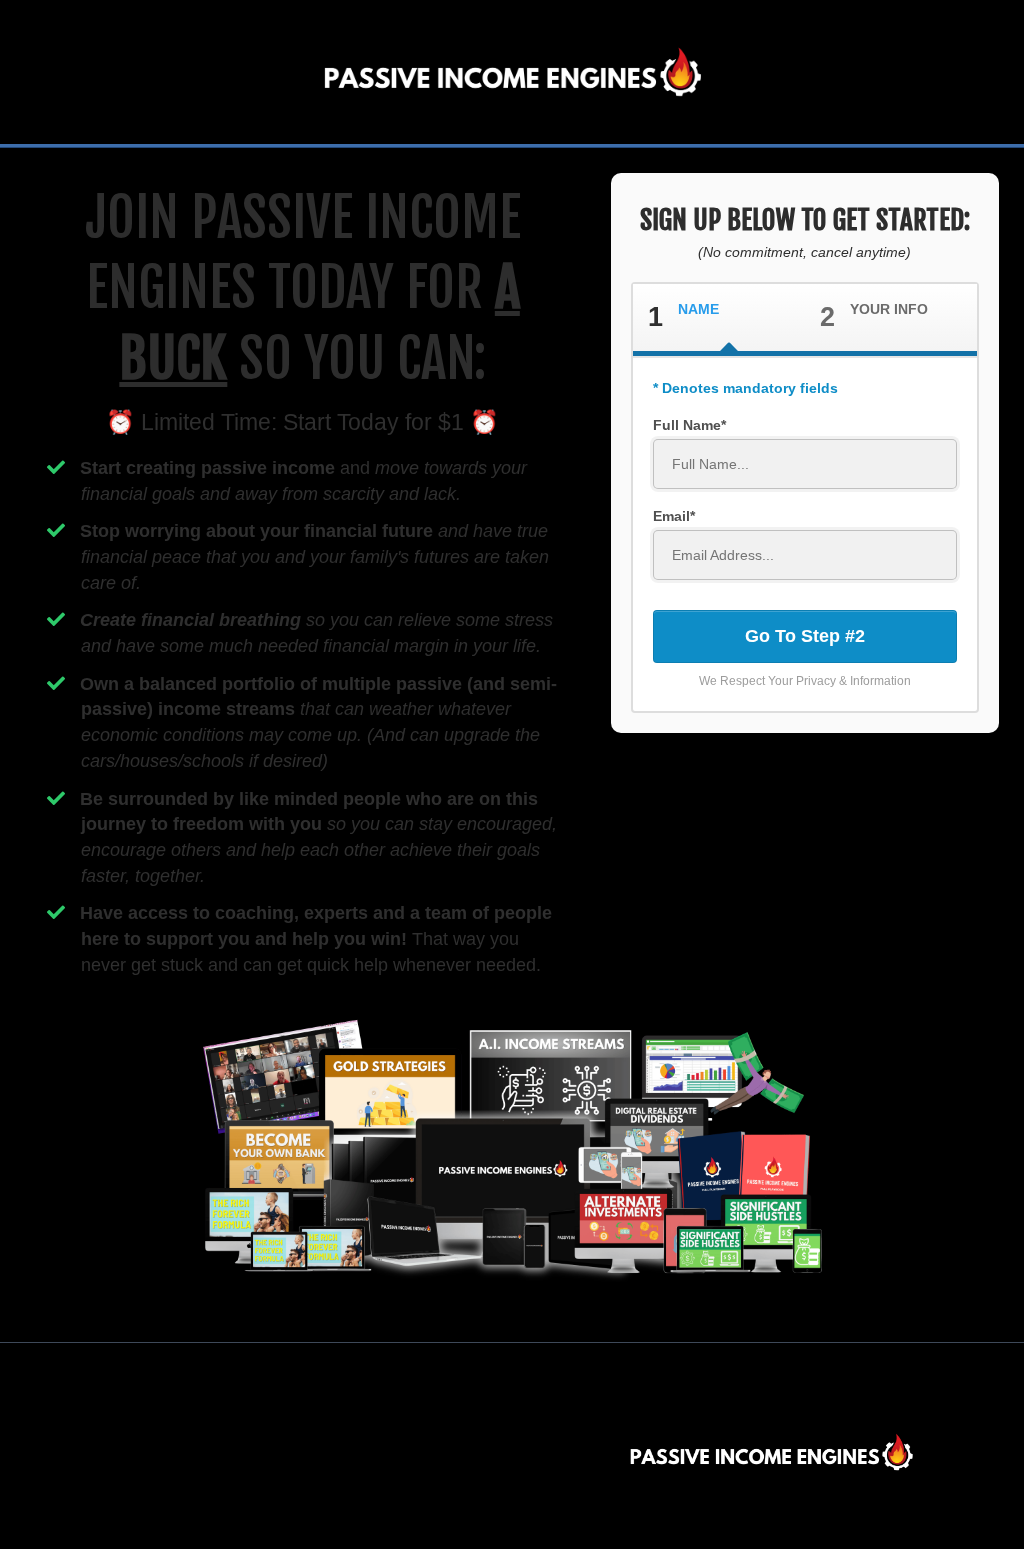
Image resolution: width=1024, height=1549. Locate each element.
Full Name (687, 425)
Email (671, 516)
